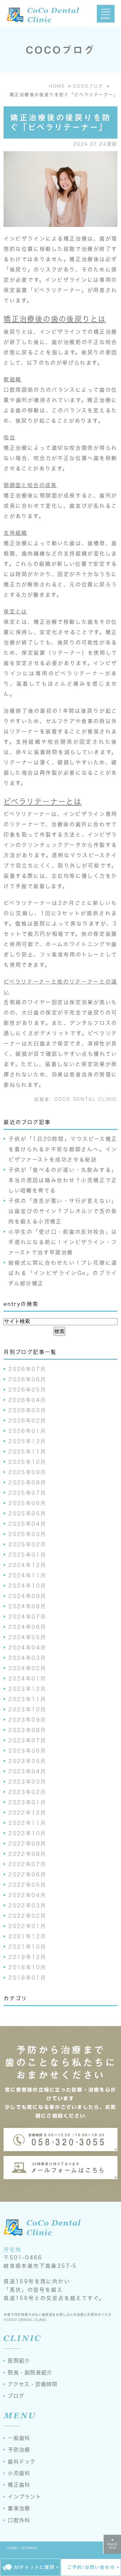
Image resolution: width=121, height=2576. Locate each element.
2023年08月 (27, 1730)
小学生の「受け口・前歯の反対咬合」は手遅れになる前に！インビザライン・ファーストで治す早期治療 (63, 1242)
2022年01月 (27, 1926)
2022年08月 (27, 1854)
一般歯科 (19, 2438)
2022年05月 (27, 1885)
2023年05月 (27, 1761)
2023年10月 (27, 1709)
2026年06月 (27, 1379)
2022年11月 (27, 1823)
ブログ (16, 2396)
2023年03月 (27, 1782)
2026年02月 (27, 1421)
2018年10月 (27, 1967)
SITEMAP (30, 2548)
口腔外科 (19, 2520)
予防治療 (19, 2450)
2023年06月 (27, 1751)
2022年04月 (27, 1895)
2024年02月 (27, 1668)
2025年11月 (27, 1452)
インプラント (25, 2497)
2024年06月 (27, 1627)
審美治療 (19, 2508)
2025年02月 (27, 1544)
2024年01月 (27, 1679)
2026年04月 (27, 1400)
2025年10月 (27, 1462)
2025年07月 (27, 1493)
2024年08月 (27, 1606)
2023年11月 (27, 1699)
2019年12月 (27, 1957)
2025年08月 (27, 1483)
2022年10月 (27, 1833)
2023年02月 (27, 1792)
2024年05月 (27, 1637)
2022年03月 (27, 1905)
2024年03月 (27, 1658)
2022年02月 (27, 1916)
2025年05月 (27, 1513)
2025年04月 (27, 1524)
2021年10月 (27, 1947)
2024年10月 (27, 1586)
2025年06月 (27, 1503)
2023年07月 (27, 1740)
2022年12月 (27, 1813)
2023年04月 (27, 1771)
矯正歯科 (19, 2485)
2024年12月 (27, 1565)
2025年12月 (27, 1441)
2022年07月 (27, 1864)
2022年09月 (27, 1844)
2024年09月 (27, 1596)
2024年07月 (27, 1617)
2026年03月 (27, 1410)
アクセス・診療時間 (33, 2384)
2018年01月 (27, 1978)
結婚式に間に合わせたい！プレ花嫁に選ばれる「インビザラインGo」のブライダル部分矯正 (63, 1273)
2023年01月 (27, 1802)
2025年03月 (27, 1534)
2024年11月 (27, 1575)
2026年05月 (27, 1390)
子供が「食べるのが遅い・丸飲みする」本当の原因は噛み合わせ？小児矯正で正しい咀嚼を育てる (63, 1180)
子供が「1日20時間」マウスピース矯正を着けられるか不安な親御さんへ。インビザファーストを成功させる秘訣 (63, 1149)
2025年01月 (27, 1555)
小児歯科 (19, 2473)
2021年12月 (27, 1936)
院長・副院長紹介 (30, 2373)
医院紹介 (19, 2361)
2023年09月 (27, 1720)
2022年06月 (27, 1875)
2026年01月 (27, 1431)
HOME (12, 2548)
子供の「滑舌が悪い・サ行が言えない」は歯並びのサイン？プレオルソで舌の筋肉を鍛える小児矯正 (63, 1211)
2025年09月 (27, 1472)
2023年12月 (27, 1689)
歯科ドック (22, 2462)
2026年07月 (27, 1369)
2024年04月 (27, 1648)
